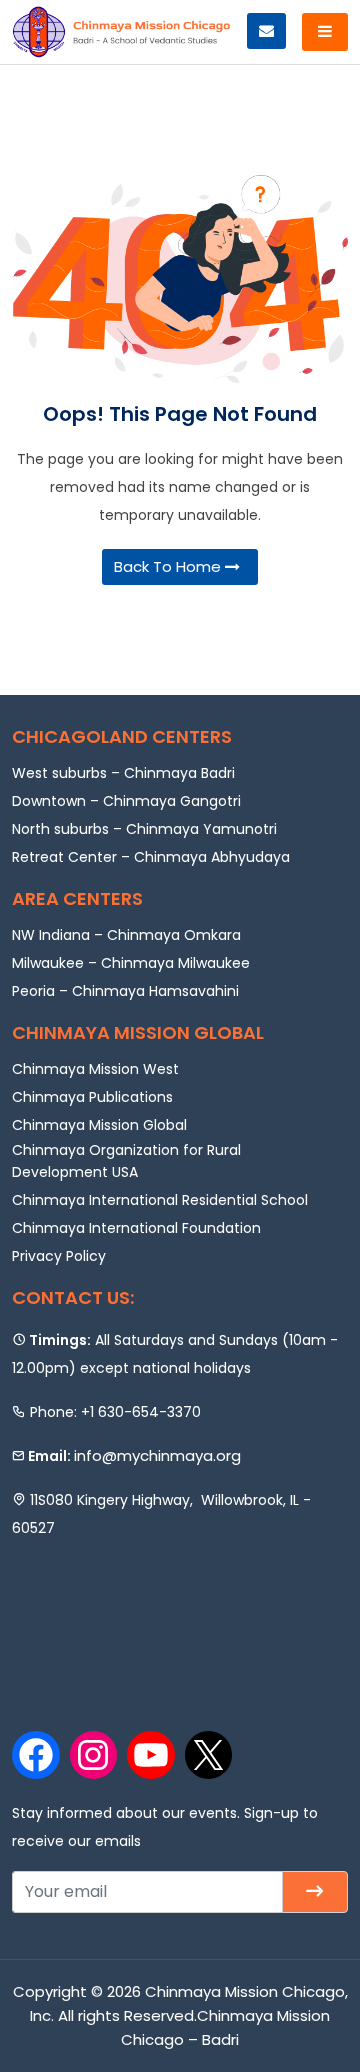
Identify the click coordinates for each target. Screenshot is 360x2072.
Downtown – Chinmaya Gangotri (126, 801)
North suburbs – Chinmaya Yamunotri (144, 829)
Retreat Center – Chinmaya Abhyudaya (151, 857)
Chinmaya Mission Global (99, 1125)
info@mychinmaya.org (157, 1455)
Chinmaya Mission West (95, 1069)
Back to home (169, 566)
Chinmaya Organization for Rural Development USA (126, 1161)
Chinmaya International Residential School (160, 1200)
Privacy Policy (59, 1256)
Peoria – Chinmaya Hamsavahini (125, 991)
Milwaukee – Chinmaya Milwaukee (131, 963)
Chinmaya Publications (92, 1097)
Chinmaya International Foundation (136, 1228)
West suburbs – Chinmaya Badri (123, 773)
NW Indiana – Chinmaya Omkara (126, 935)
